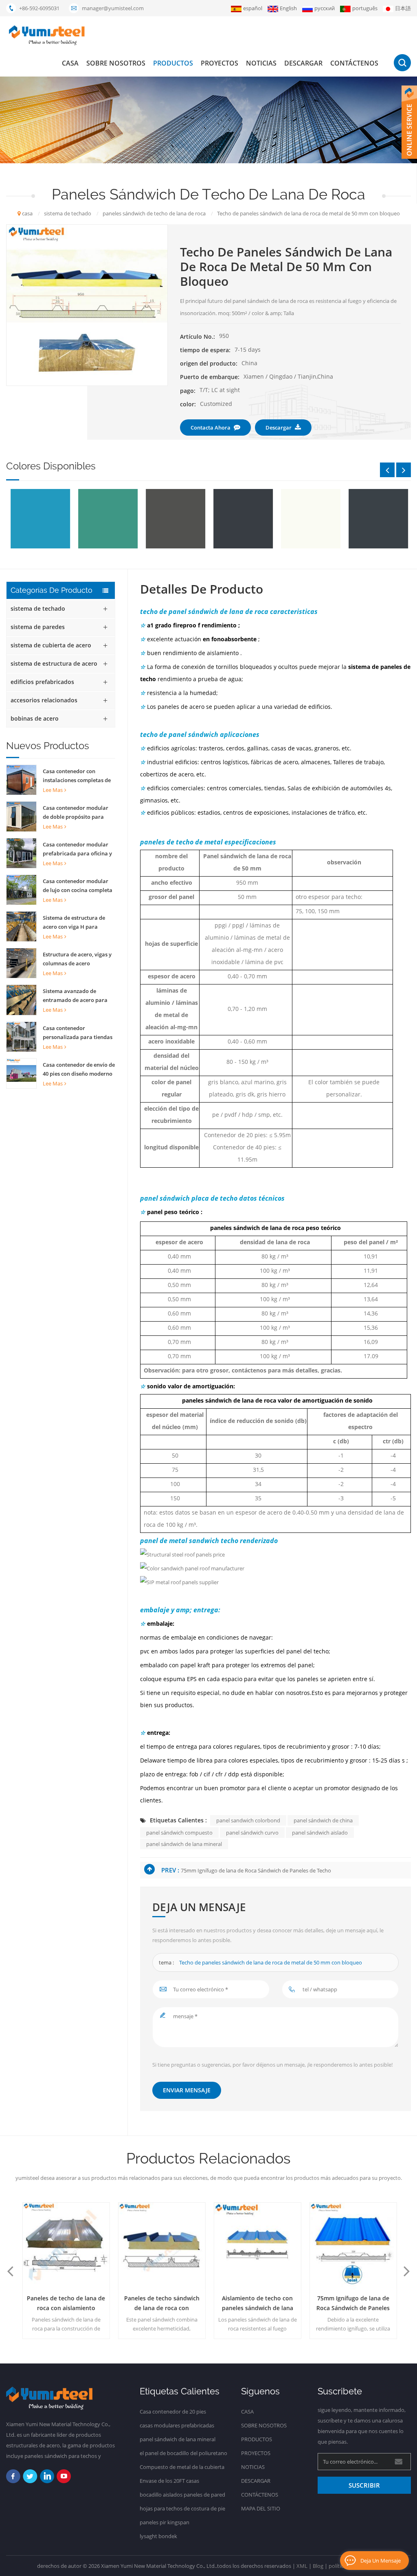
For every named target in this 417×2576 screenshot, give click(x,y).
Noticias (261, 63)
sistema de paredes (38, 627)
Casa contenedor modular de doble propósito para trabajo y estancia (76, 813)
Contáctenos (354, 63)
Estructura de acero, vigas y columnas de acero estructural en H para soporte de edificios (77, 959)
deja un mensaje (381, 2561)
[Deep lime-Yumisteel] (175, 519)
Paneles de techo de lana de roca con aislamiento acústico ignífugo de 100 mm (66, 2304)
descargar (303, 63)
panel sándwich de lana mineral (184, 1844)
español (253, 8)
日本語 (403, 8)
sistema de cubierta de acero (51, 645)
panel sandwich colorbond (248, 1820)
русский (325, 8)
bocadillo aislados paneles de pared (182, 2495)
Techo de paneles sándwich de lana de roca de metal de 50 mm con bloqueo (271, 1962)
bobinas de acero (35, 718)
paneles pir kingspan (165, 2522)
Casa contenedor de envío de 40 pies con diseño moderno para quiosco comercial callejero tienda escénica (79, 1070)
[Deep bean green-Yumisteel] (108, 519)
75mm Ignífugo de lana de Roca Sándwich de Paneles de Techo (256, 1870)
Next (404, 470)
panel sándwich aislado (320, 1833)
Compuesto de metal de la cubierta (182, 2467)
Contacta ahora (211, 428)
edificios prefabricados (42, 682)
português (365, 8)
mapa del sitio (261, 2508)
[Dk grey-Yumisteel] (243, 519)
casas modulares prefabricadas (177, 2425)
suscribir (364, 2485)
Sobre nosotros (116, 63)
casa (70, 63)
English (288, 8)
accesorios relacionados (44, 700)
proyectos (219, 63)
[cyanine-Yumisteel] (40, 519)
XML (302, 2566)
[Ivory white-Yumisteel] (310, 519)
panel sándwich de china (323, 1820)
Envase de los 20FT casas (169, 2481)
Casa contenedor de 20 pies (173, 2412)
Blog (318, 2566)
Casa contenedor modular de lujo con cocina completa (78, 886)
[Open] (409, 122)
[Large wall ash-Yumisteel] (378, 519)
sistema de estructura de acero (54, 663)
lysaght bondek (158, 2536)
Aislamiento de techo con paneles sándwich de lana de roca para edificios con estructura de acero (257, 2304)
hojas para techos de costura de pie (182, 2508)
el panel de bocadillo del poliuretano (183, 2453)
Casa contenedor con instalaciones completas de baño (77, 776)
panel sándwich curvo (252, 1833)
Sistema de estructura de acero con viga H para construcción (74, 923)
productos (173, 63)
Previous (387, 470)
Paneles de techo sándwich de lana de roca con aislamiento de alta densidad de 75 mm (161, 2304)
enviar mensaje (187, 2090)
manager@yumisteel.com (113, 8)
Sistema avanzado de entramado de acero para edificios (75, 996)
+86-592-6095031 (39, 8)
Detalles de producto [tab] (202, 589)
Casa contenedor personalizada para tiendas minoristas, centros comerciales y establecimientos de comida (78, 1033)
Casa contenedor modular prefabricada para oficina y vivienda (77, 849)
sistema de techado (38, 608)
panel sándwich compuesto (179, 1833)
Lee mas (53, 790)
